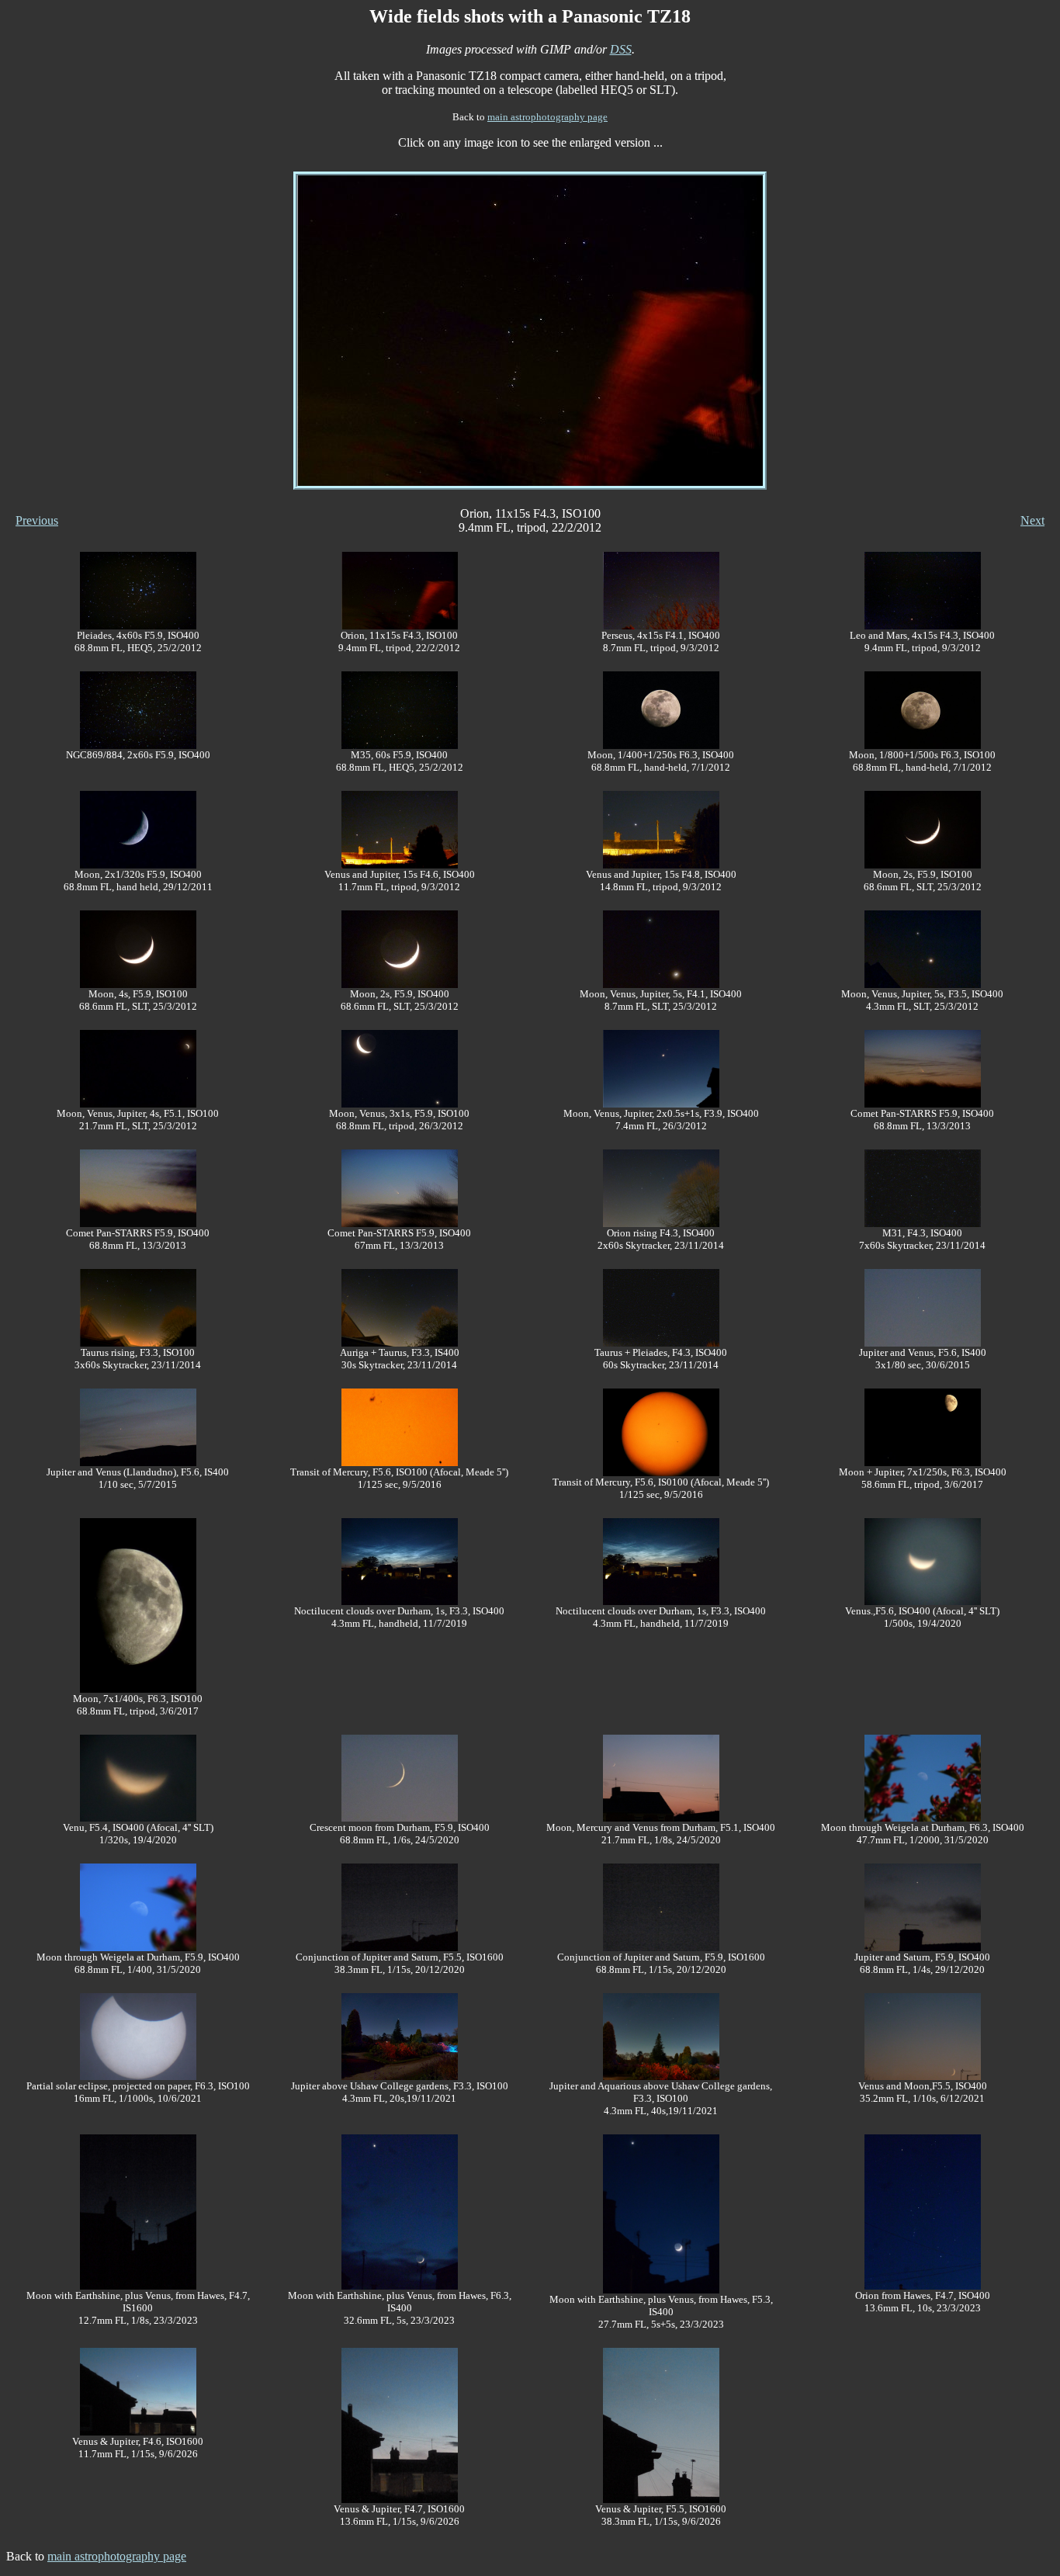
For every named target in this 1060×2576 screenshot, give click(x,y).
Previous (37, 520)
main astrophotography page (547, 117)
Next (1032, 520)
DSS (621, 49)
